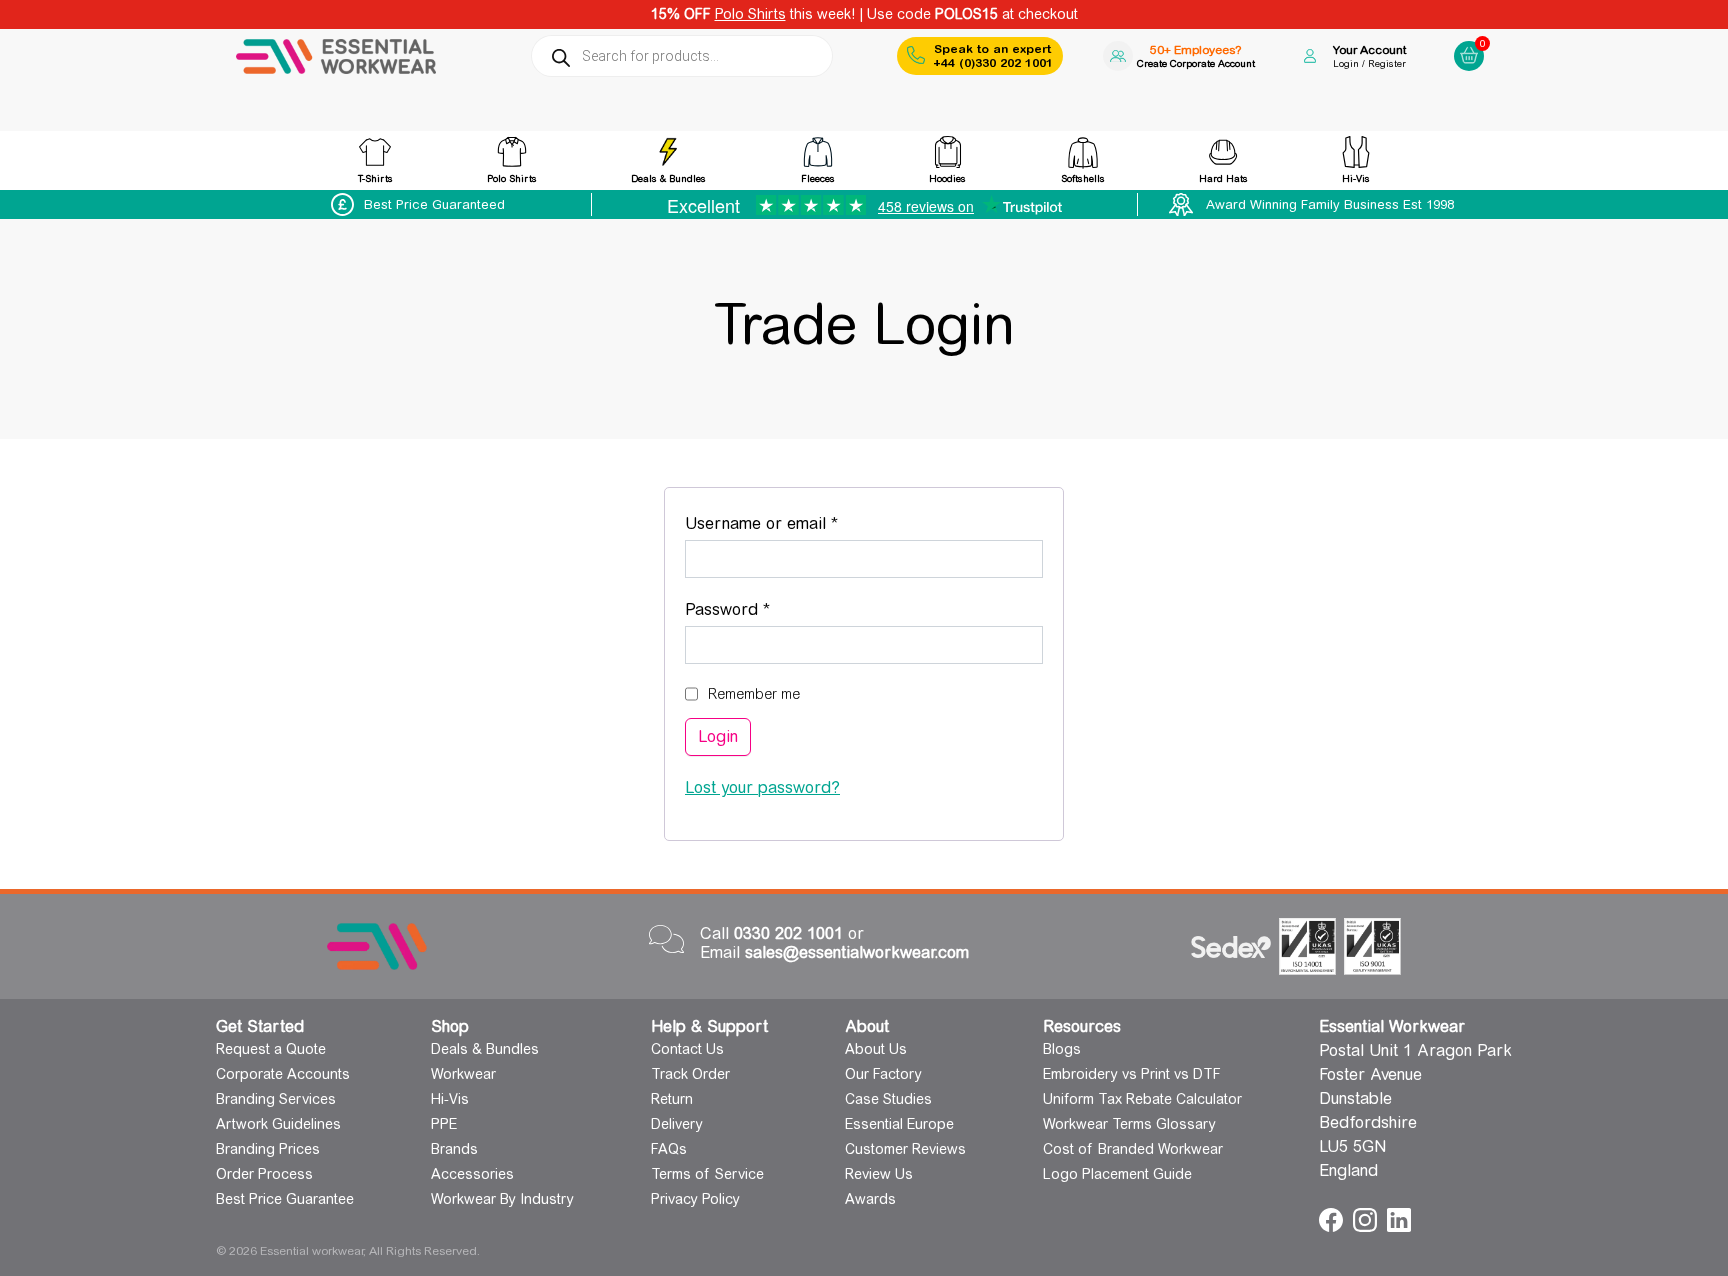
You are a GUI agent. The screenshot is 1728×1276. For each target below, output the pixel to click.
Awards (870, 1199)
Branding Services (276, 1099)
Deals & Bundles (485, 1049)
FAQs (669, 1149)
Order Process (264, 1174)
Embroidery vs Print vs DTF (1132, 1074)
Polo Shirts (750, 14)
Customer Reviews (905, 1149)
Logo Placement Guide (1117, 1174)
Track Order (690, 1074)
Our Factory (883, 1074)
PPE (444, 1124)
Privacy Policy (695, 1199)
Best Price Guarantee (285, 1199)
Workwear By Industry (502, 1199)
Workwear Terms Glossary (1129, 1124)
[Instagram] (1367, 1218)
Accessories (472, 1174)
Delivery (677, 1124)
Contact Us (687, 1049)
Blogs (1062, 1049)
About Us (876, 1049)
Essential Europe (899, 1124)
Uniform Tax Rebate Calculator (1142, 1099)
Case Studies (888, 1099)
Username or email (795, 523)
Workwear (463, 1074)
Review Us (879, 1174)
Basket (1466, 39)
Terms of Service (707, 1174)
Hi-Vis (450, 1099)
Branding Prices (268, 1149)
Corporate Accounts (283, 1074)
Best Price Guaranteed (434, 204)
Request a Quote (271, 1049)
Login (718, 736)
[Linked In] (1399, 1218)
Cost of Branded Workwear (1133, 1149)
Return (672, 1099)
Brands (454, 1149)
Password (761, 609)
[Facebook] (1333, 1218)
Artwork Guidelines (278, 1124)
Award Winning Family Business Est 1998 (1330, 204)
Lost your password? (762, 787)
